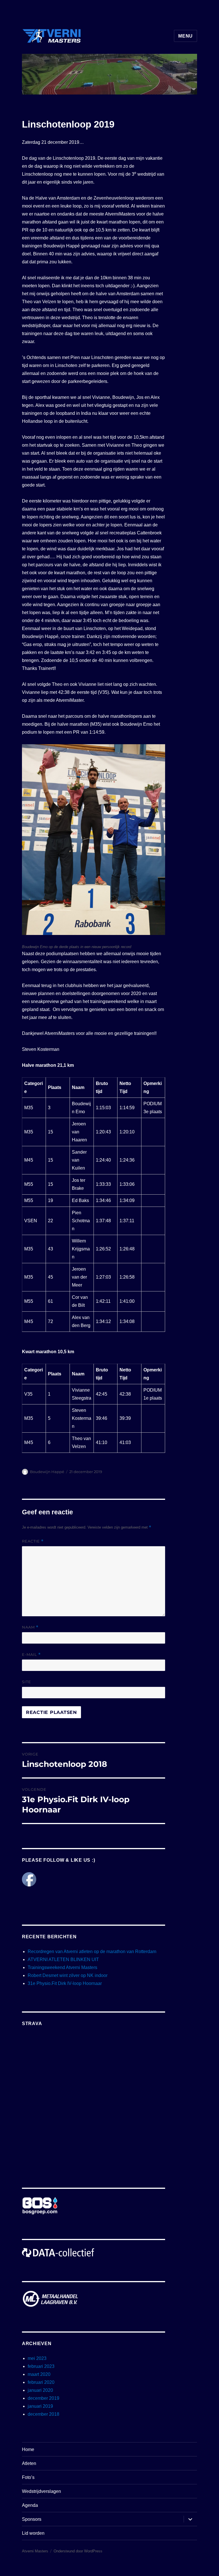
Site (27, 1682)
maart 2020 (39, 2374)
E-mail (31, 1655)
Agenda (30, 2505)
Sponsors (32, 2519)
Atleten (29, 2463)
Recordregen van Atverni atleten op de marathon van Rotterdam (92, 1952)
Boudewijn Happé (47, 1472)
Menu (185, 36)
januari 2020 (40, 2390)
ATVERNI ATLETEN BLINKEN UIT (63, 1959)
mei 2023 (37, 2358)
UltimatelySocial (152, 2572)
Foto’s (28, 2477)
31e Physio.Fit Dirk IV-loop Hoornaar (65, 1983)
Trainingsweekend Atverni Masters (62, 1967)
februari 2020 (41, 2382)
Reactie (33, 1541)
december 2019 (43, 2398)
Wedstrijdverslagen (41, 2491)
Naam (30, 1627)
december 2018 (43, 2414)
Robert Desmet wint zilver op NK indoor (68, 1975)
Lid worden (33, 2533)
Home (28, 2449)
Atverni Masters (35, 2551)
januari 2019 (40, 2406)
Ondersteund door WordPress (78, 2551)
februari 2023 (41, 2366)
